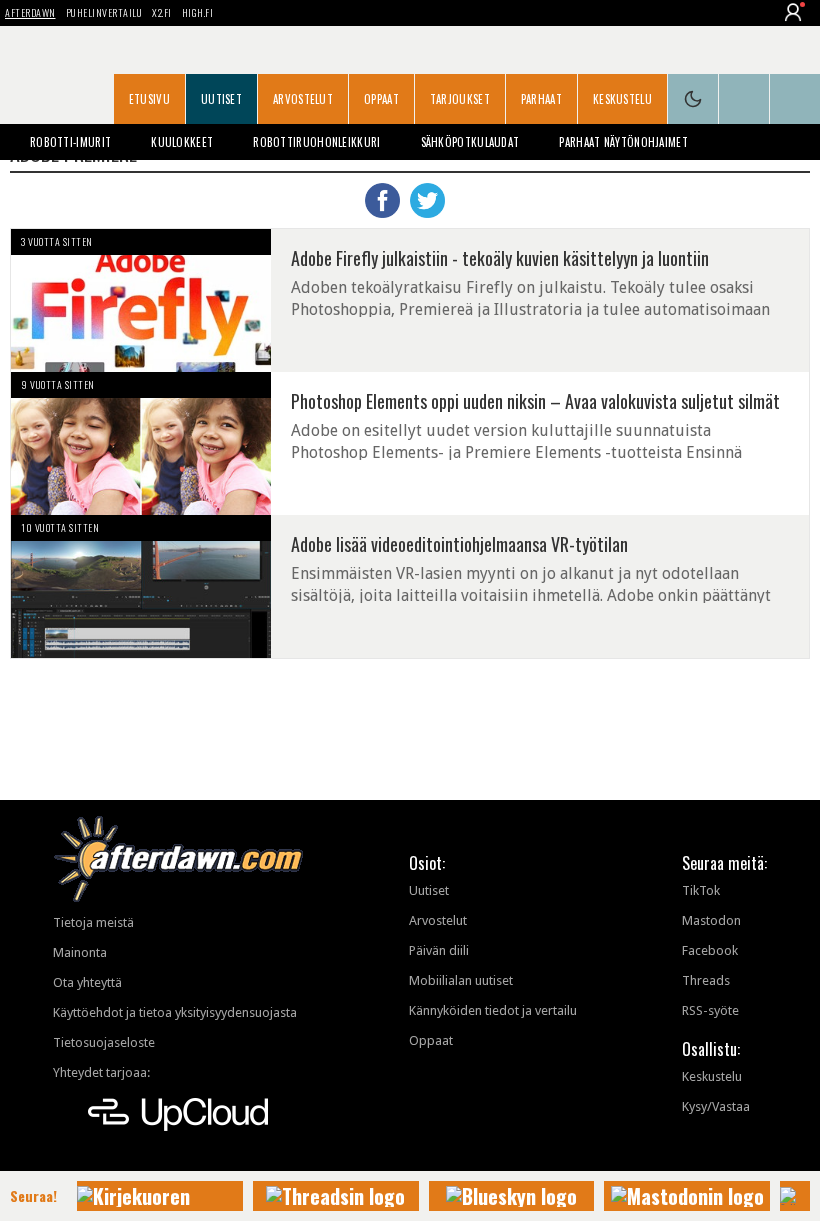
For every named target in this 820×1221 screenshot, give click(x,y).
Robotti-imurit (70, 142)
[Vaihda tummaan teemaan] (693, 99)
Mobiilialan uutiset (461, 980)
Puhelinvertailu (104, 12)
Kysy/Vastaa (716, 1106)
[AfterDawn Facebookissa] (744, 99)
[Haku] (795, 99)
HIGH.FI (198, 12)
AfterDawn (30, 12)
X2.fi (162, 12)
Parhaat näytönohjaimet (623, 142)
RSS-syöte (710, 1010)
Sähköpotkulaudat (470, 142)
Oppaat (381, 99)
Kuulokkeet (182, 142)
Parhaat (541, 99)
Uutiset (221, 99)
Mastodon (711, 920)
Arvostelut (303, 99)
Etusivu (149, 99)
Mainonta (80, 952)
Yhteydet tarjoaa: (101, 1072)
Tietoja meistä (93, 922)
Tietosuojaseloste (104, 1042)
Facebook (710, 950)
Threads (706, 980)
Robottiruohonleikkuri (316, 142)
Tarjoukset (460, 99)
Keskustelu (622, 99)
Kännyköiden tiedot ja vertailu (493, 1010)
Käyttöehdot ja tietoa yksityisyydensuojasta (175, 1012)
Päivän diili (439, 950)
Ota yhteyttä (87, 982)
